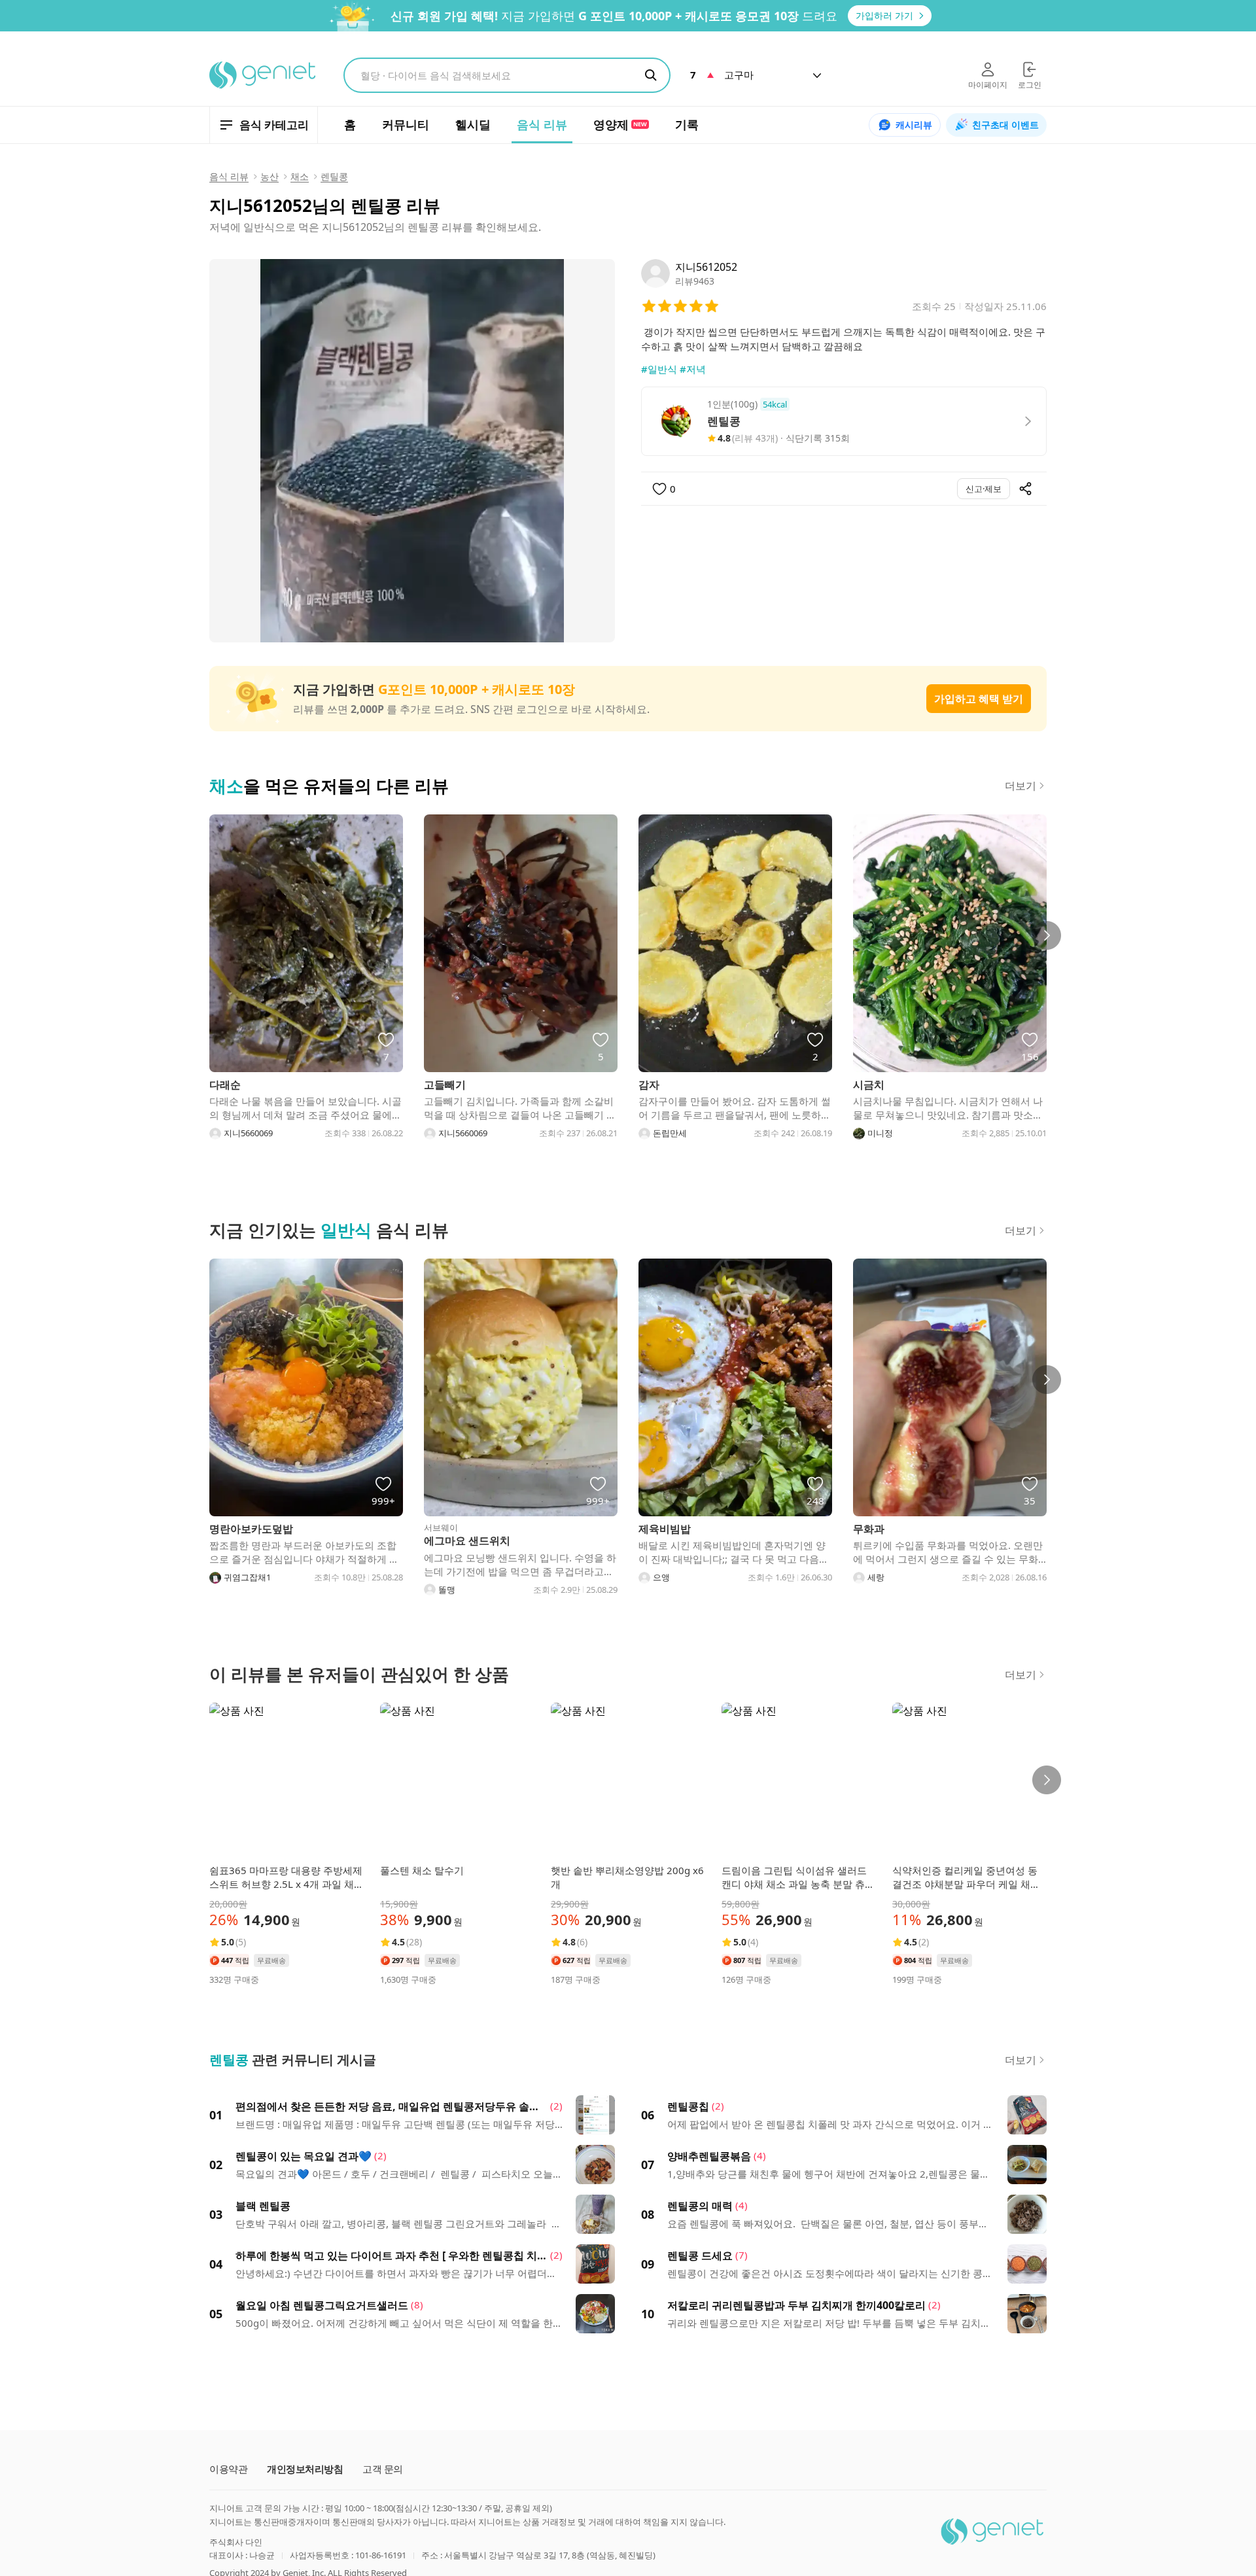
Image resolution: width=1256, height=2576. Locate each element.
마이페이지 (988, 85)
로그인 (1030, 85)
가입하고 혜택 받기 (979, 699)
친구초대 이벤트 (1005, 125)
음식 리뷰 (229, 176)
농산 (270, 176)
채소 (300, 176)
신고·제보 (984, 489)
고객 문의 (383, 2469)
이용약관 (228, 2469)
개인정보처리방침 (305, 2469)
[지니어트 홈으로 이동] (263, 75)
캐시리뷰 (914, 125)
